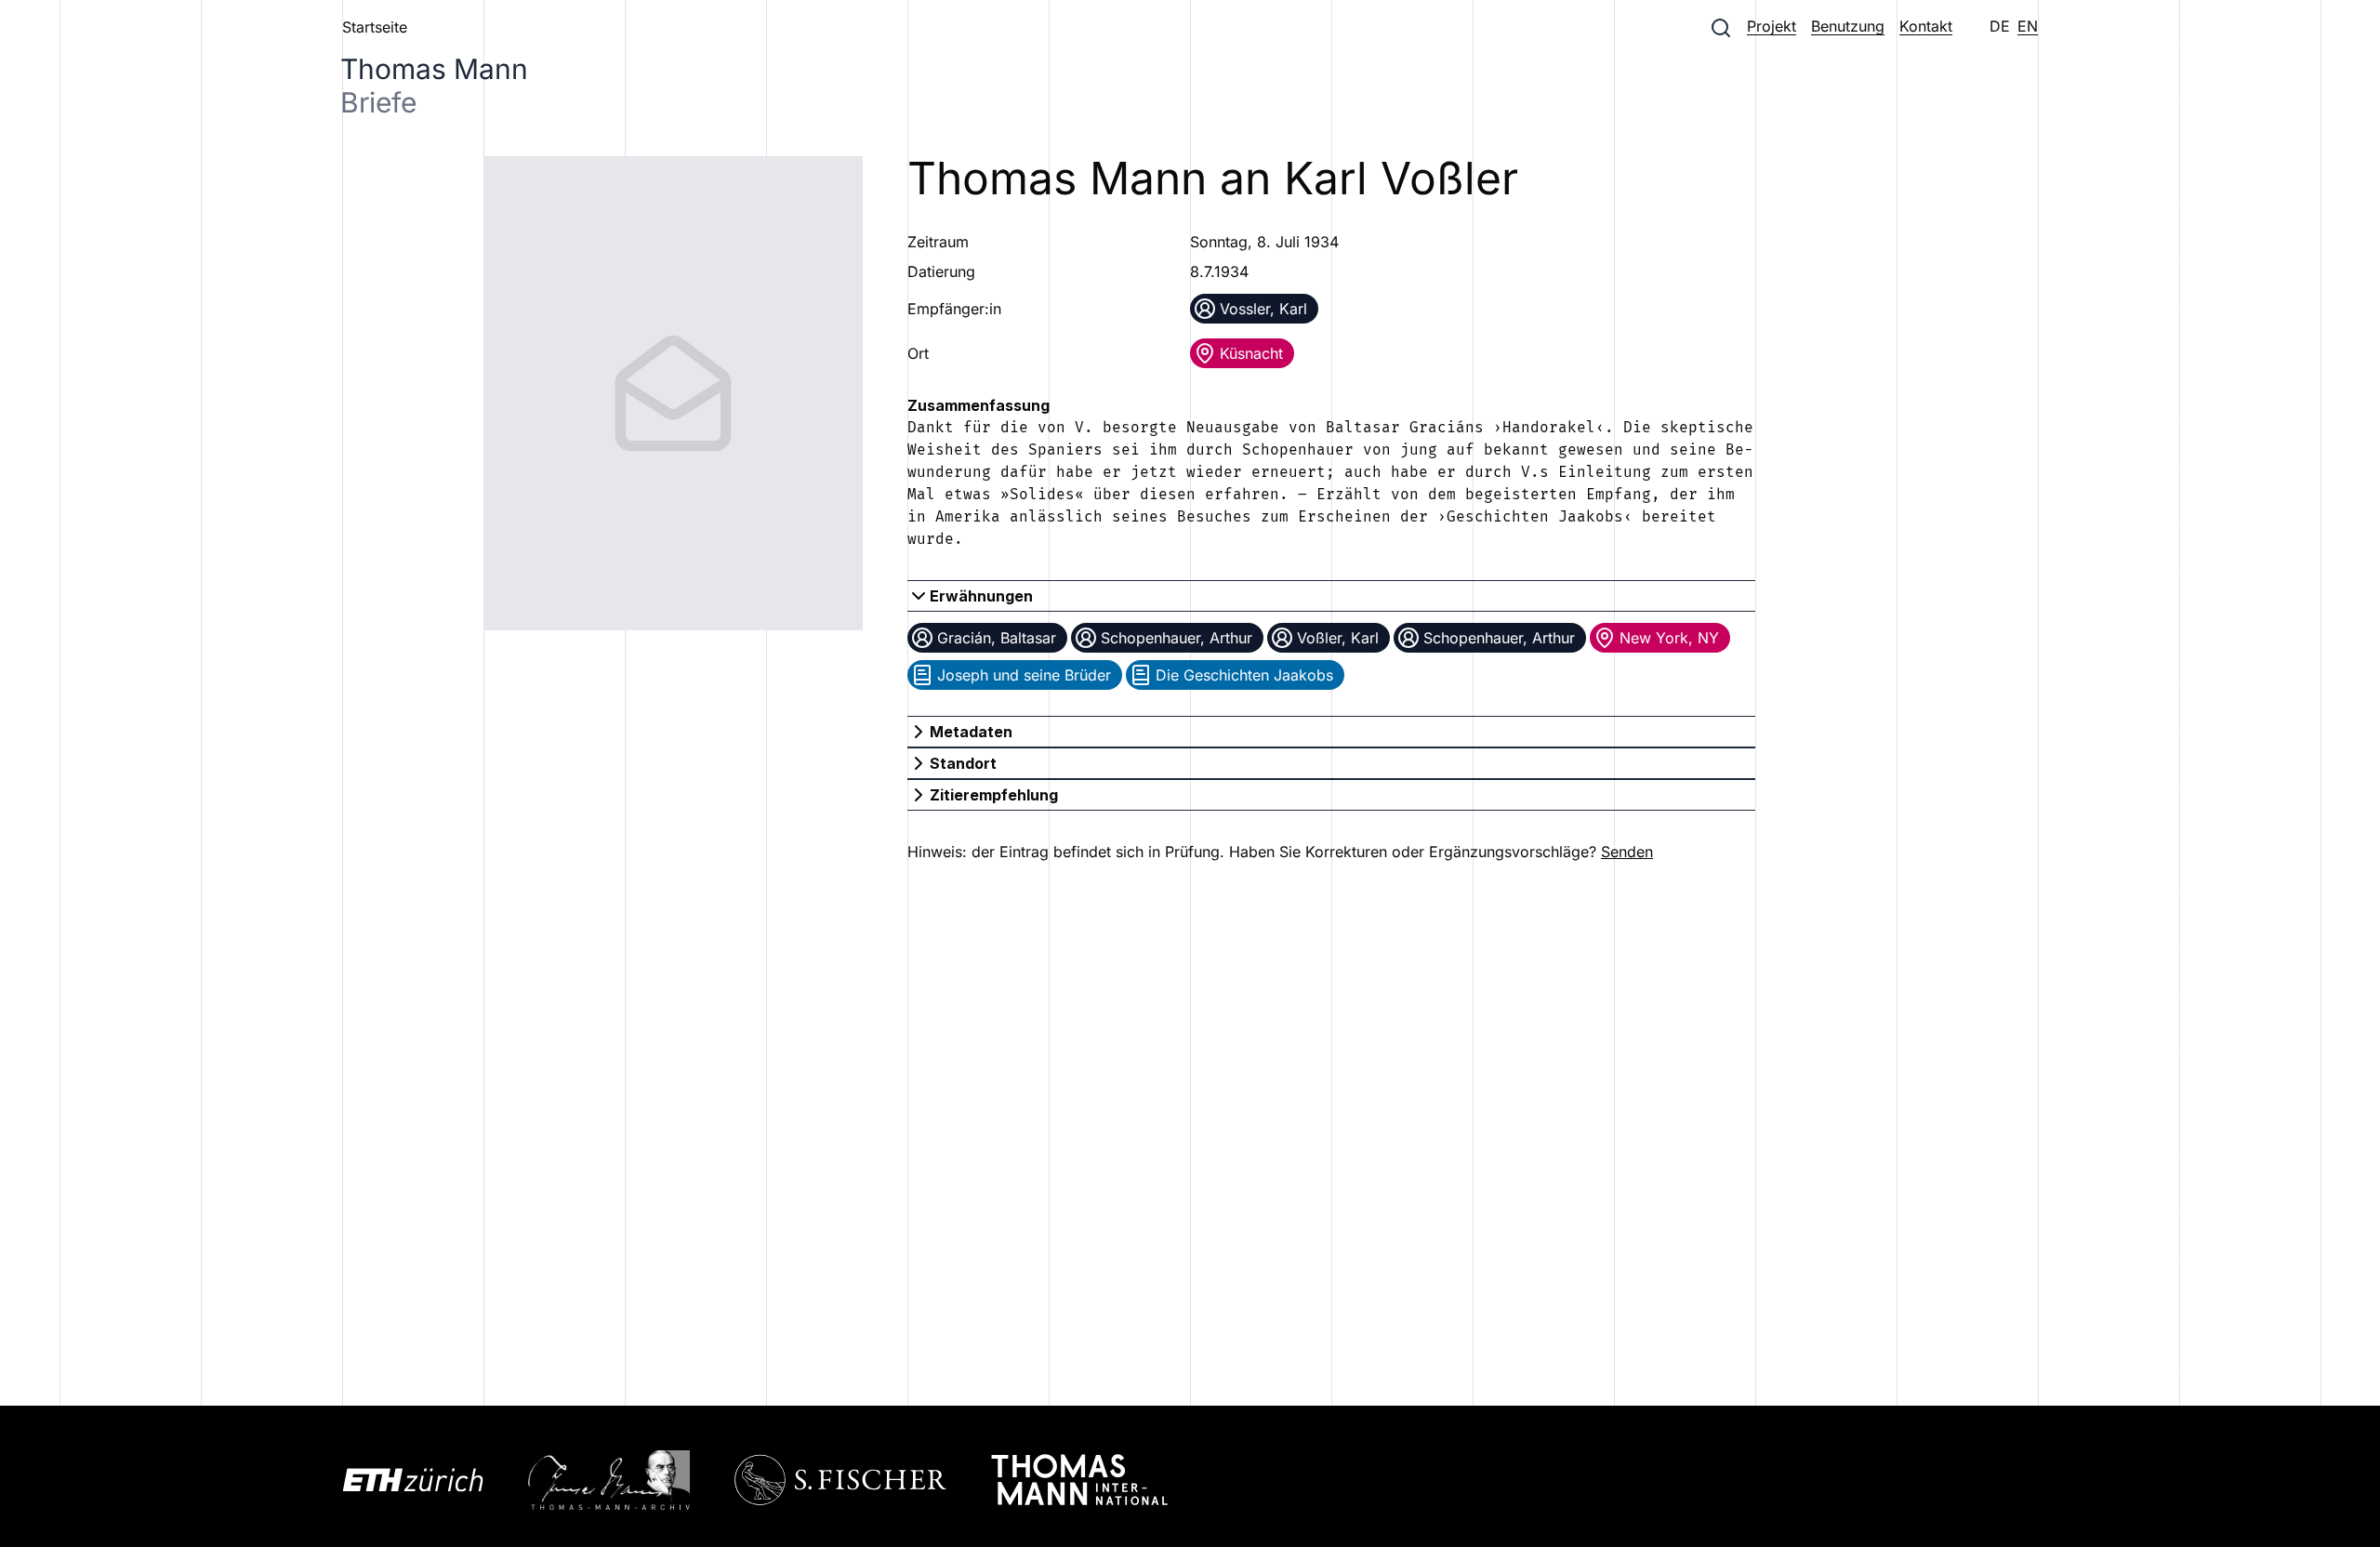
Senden (1627, 852)
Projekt (1772, 26)
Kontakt (1926, 26)
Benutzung (1848, 26)
